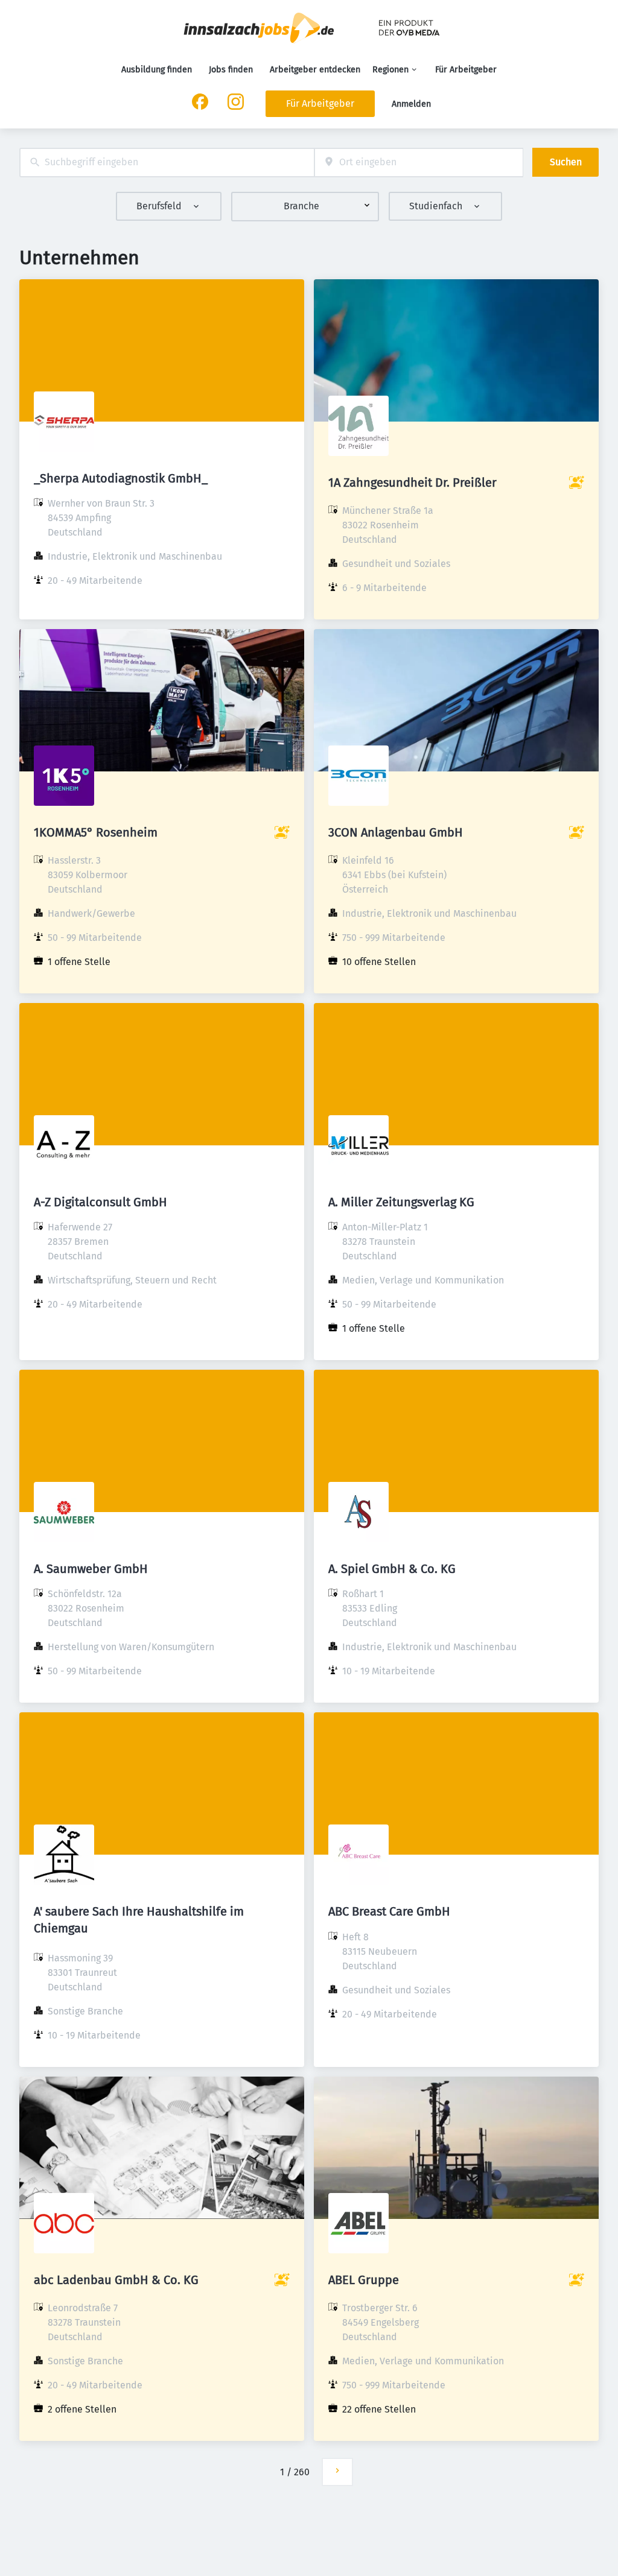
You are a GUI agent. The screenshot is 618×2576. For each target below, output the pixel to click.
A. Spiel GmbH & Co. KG (392, 1569)
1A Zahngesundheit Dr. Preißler (413, 483)
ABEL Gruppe (364, 2280)
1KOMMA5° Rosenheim (96, 832)
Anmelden (411, 104)
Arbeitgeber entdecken (315, 70)
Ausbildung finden (157, 70)
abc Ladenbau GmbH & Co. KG (116, 2280)
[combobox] (167, 163)
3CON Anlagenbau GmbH (396, 832)
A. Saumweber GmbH (91, 1569)
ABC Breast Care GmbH (389, 1911)
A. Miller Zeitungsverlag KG (401, 1202)
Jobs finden (231, 70)
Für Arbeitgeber (466, 70)
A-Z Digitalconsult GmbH (100, 1202)
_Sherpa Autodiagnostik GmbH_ (121, 478)
